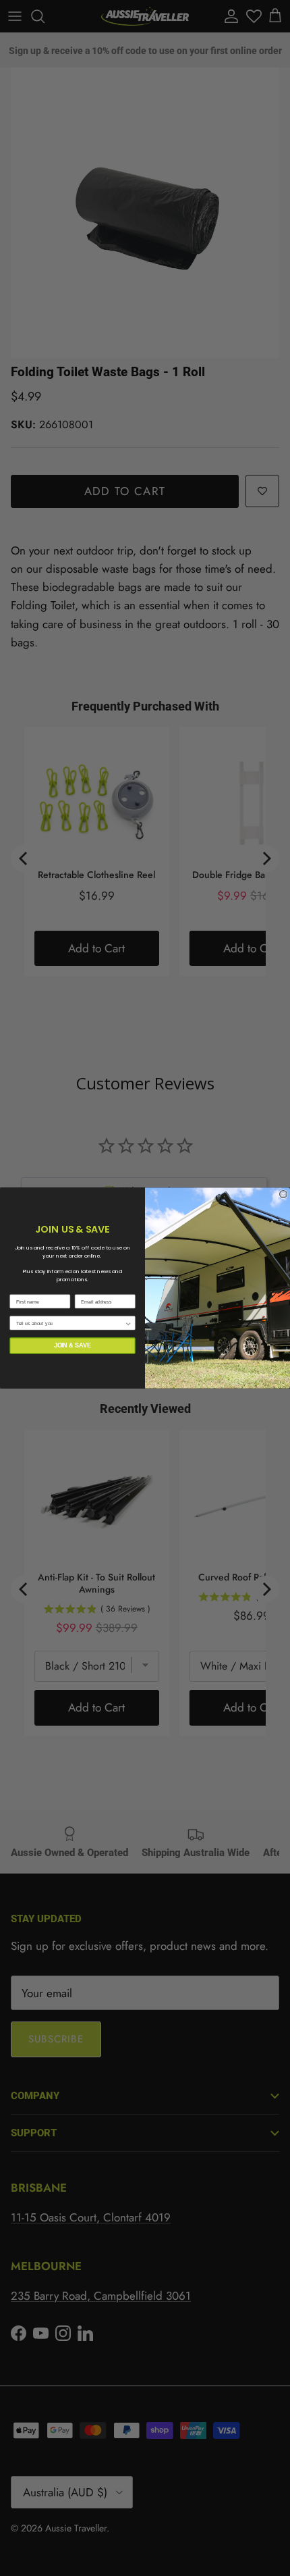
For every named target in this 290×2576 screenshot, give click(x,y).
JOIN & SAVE (73, 1345)
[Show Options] (128, 1323)
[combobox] (70, 1323)
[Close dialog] (284, 1194)
